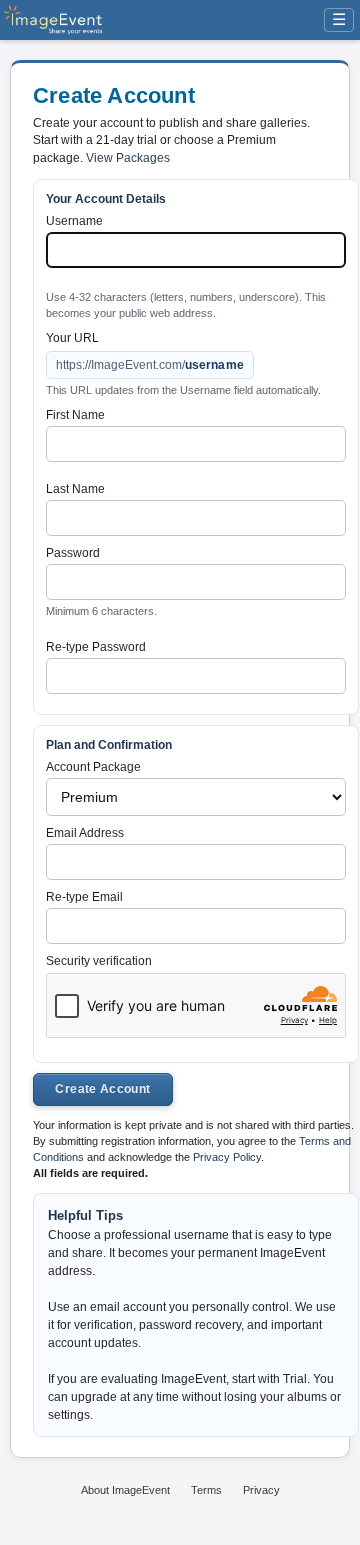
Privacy (261, 1490)
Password (73, 553)
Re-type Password (96, 647)
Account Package (93, 767)
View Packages (128, 158)
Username (74, 221)
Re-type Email (84, 897)
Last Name (75, 489)
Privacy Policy (227, 1157)
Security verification (99, 961)
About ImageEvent (125, 1490)
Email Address (85, 833)
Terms (206, 1490)
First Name (75, 415)
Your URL (72, 338)
